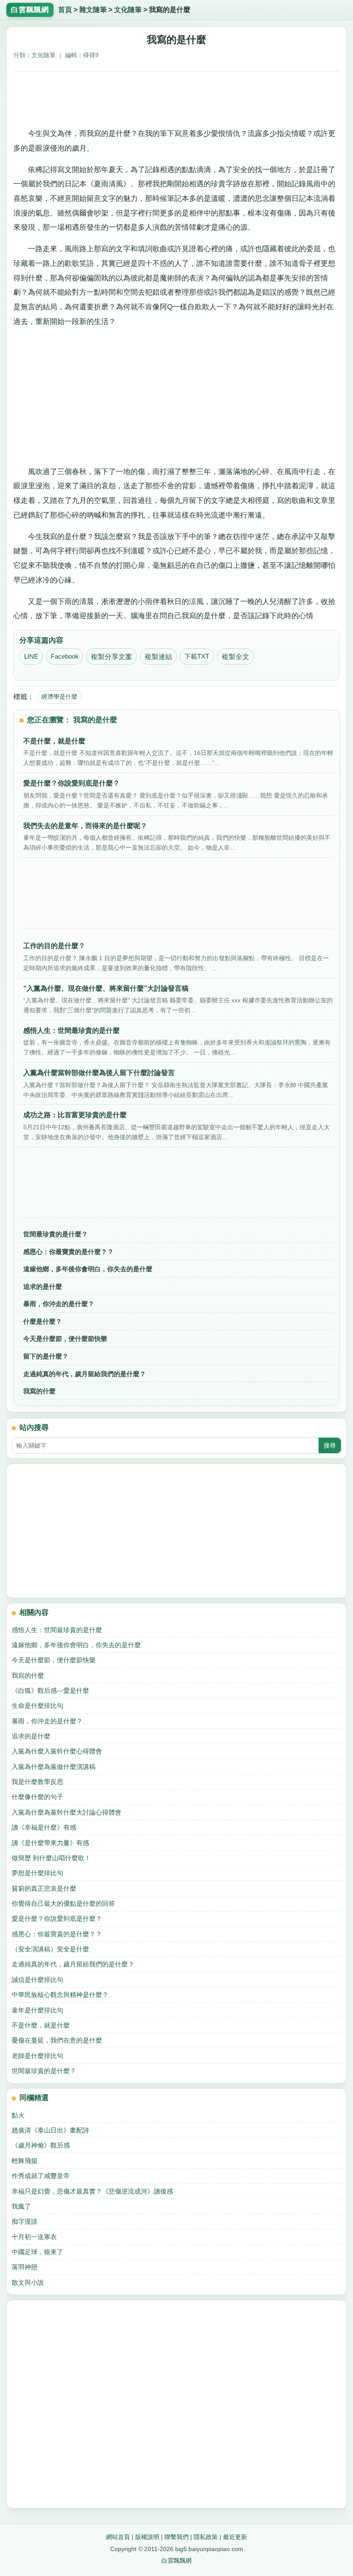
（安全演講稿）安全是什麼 (50, 1949)
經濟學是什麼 (59, 696)
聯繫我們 (176, 2537)
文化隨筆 (128, 10)
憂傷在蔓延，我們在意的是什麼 (57, 2040)
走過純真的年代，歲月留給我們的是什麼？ (85, 1374)
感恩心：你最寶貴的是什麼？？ (68, 1252)
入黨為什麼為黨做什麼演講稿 (54, 1767)
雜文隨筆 (93, 10)
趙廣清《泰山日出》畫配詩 (50, 2130)
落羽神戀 (25, 2267)
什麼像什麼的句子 (37, 1797)
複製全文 (235, 657)
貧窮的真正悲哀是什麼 (44, 1888)
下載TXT (197, 656)
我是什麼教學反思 (37, 1782)
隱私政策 (206, 2537)
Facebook (65, 656)
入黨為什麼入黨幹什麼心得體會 (57, 1751)
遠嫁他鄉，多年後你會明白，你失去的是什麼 (88, 1269)
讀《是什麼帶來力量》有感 (50, 1843)
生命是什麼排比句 (37, 1706)
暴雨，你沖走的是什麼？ (59, 1304)
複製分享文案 (111, 657)
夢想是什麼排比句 (37, 1873)
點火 (18, 2115)
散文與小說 (28, 2282)
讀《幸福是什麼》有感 (44, 1827)
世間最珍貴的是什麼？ (56, 1234)
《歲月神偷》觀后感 (41, 2145)
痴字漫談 (25, 2221)
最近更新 (235, 2537)
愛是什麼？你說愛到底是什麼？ (57, 1918)
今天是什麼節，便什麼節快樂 (65, 1339)
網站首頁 (118, 2537)
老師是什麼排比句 (37, 2056)
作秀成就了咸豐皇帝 (41, 2176)
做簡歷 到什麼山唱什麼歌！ (51, 1858)
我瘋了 (21, 2206)
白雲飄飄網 (176, 2561)
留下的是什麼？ (46, 1356)
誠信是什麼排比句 (37, 1980)
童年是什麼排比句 (37, 2010)
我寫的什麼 (39, 1391)
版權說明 (147, 2537)
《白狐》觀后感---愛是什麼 (50, 1690)
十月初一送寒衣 (34, 2237)
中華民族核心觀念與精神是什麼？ (60, 1995)
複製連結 (158, 657)
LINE (31, 656)
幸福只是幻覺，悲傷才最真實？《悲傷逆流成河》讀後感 (92, 2191)
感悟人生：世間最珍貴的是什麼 (57, 1630)
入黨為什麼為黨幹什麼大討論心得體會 (67, 1812)
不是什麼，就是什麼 (41, 2025)
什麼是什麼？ (43, 1321)
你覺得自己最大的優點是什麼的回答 (63, 1903)
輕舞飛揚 (25, 2161)
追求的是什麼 (43, 1286)
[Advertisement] (177, 97)
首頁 (65, 10)
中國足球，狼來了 (37, 2252)
